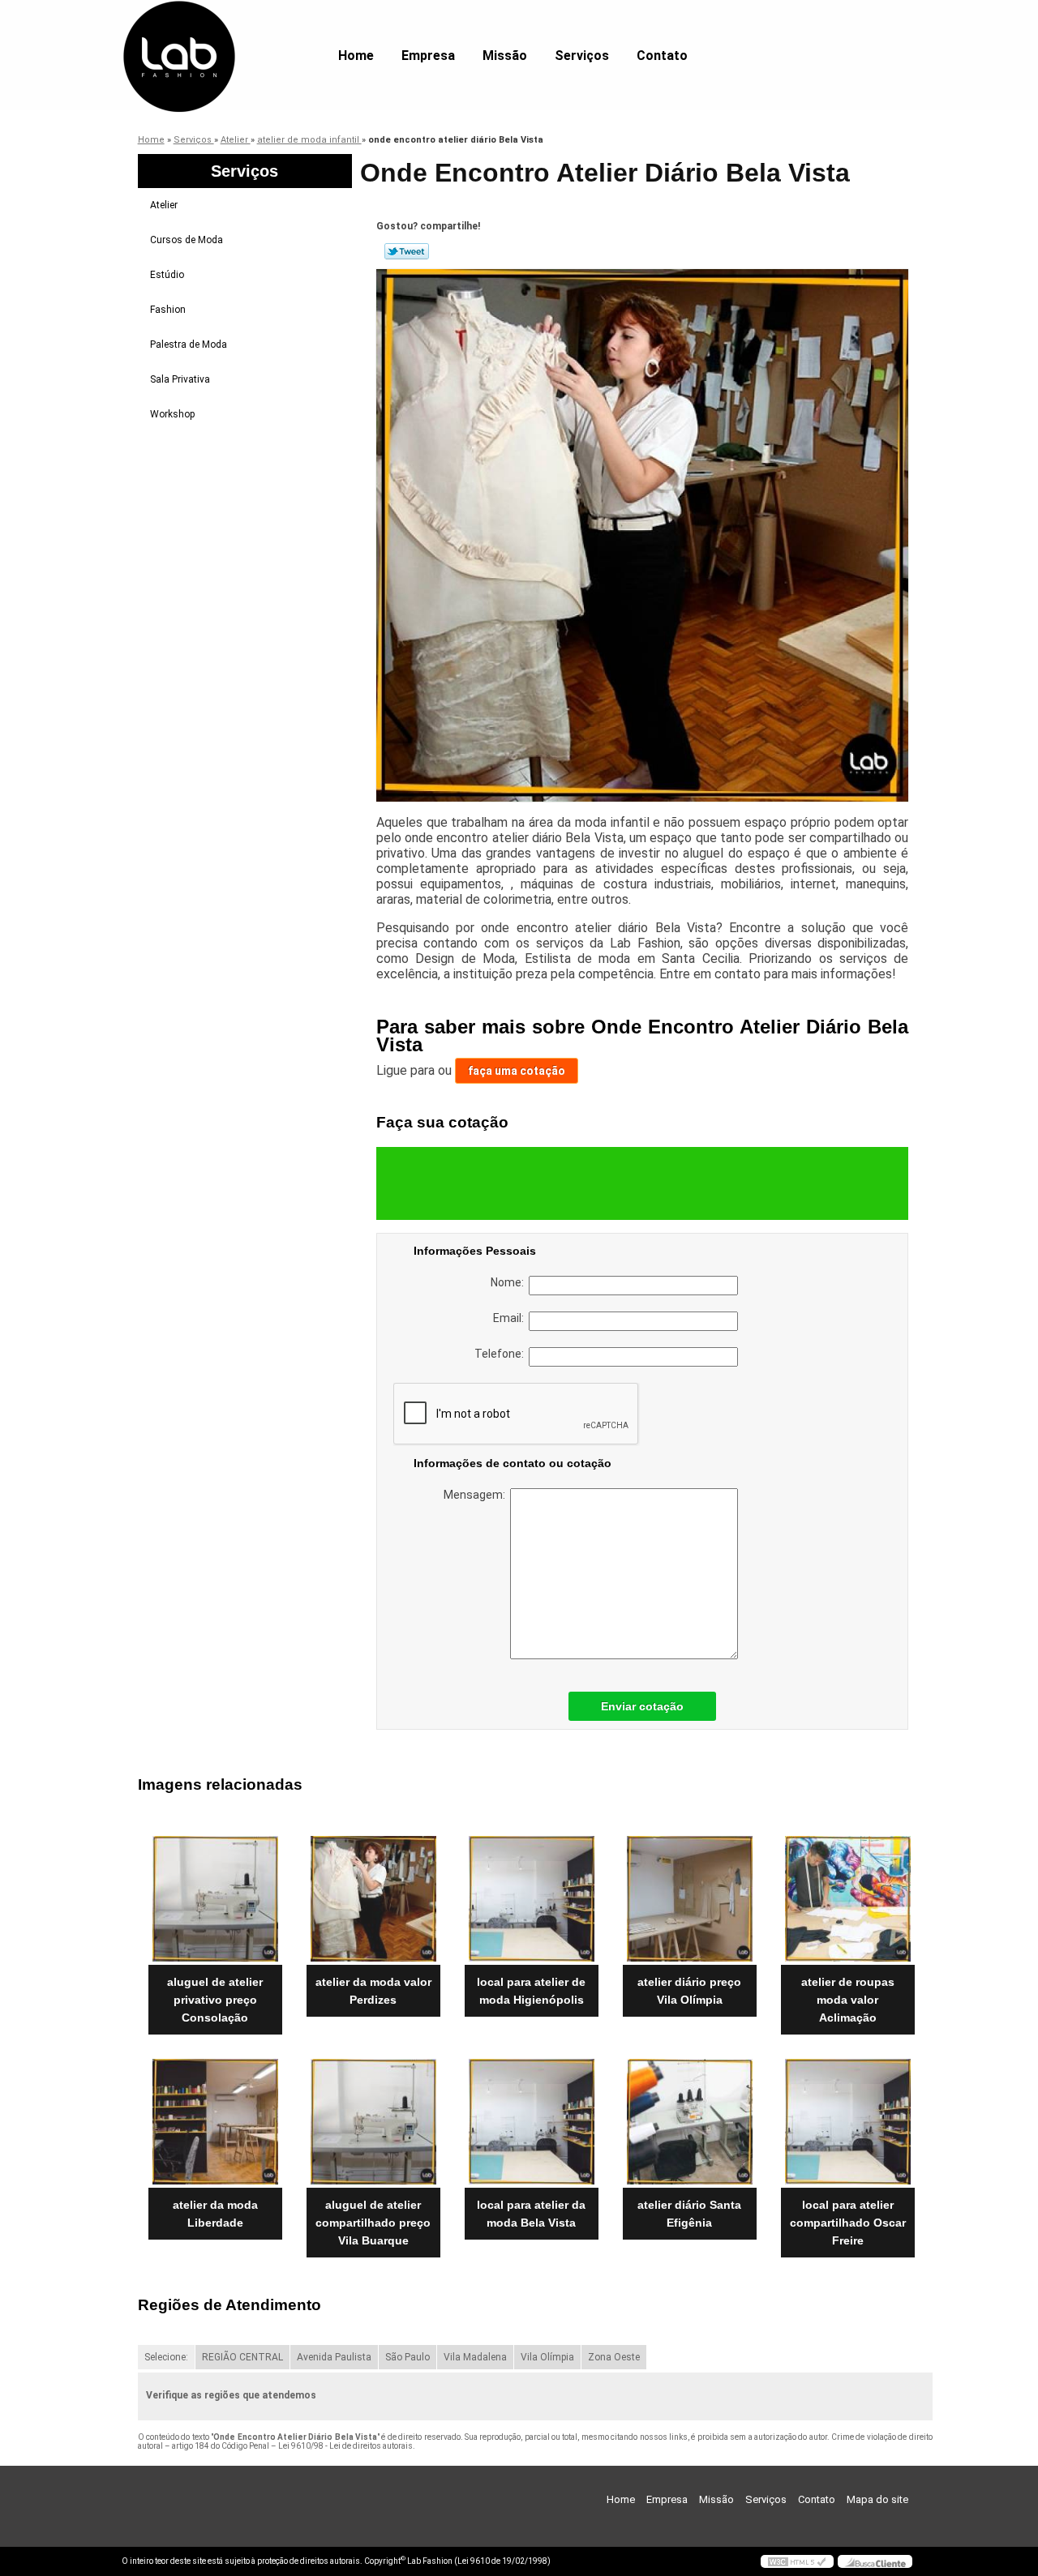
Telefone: (502, 1354)
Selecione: (166, 2357)
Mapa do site (877, 2499)
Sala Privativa (180, 379)
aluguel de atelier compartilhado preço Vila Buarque (373, 2223)
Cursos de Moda (187, 240)
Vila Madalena (475, 2357)
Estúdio (167, 275)
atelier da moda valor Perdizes (373, 1991)
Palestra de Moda (189, 344)
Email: (511, 1318)
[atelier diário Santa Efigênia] (690, 2122)
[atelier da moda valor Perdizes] (373, 1899)
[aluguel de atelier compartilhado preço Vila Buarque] (373, 2122)
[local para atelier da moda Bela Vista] (532, 2122)
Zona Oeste (614, 2357)
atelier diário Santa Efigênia (689, 2214)
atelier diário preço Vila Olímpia (689, 1991)
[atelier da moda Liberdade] (215, 2122)
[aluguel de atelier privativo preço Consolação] (215, 1899)
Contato (662, 56)
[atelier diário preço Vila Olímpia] (690, 1899)
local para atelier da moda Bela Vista (531, 2214)
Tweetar (407, 251)
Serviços (582, 56)
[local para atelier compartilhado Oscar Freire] (848, 2122)
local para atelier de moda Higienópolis (531, 1991)
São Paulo (407, 2357)
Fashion (168, 310)
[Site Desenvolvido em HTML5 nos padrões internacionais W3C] (797, 2561)
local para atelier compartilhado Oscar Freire (848, 2223)
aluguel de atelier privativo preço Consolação (215, 2000)
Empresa (428, 56)
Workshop (172, 414)
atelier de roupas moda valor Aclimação (848, 2000)
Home (356, 56)
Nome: (510, 1282)
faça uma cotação (517, 1071)
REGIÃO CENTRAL (242, 2357)
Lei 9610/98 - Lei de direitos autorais (345, 2446)
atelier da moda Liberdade (215, 2214)
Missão (505, 56)
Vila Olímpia (547, 2357)
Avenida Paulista (334, 2357)
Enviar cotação (642, 1706)
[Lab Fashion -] (215, 32)
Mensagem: (477, 1495)
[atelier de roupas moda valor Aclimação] (848, 1899)
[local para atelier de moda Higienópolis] (532, 1899)
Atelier (164, 205)
